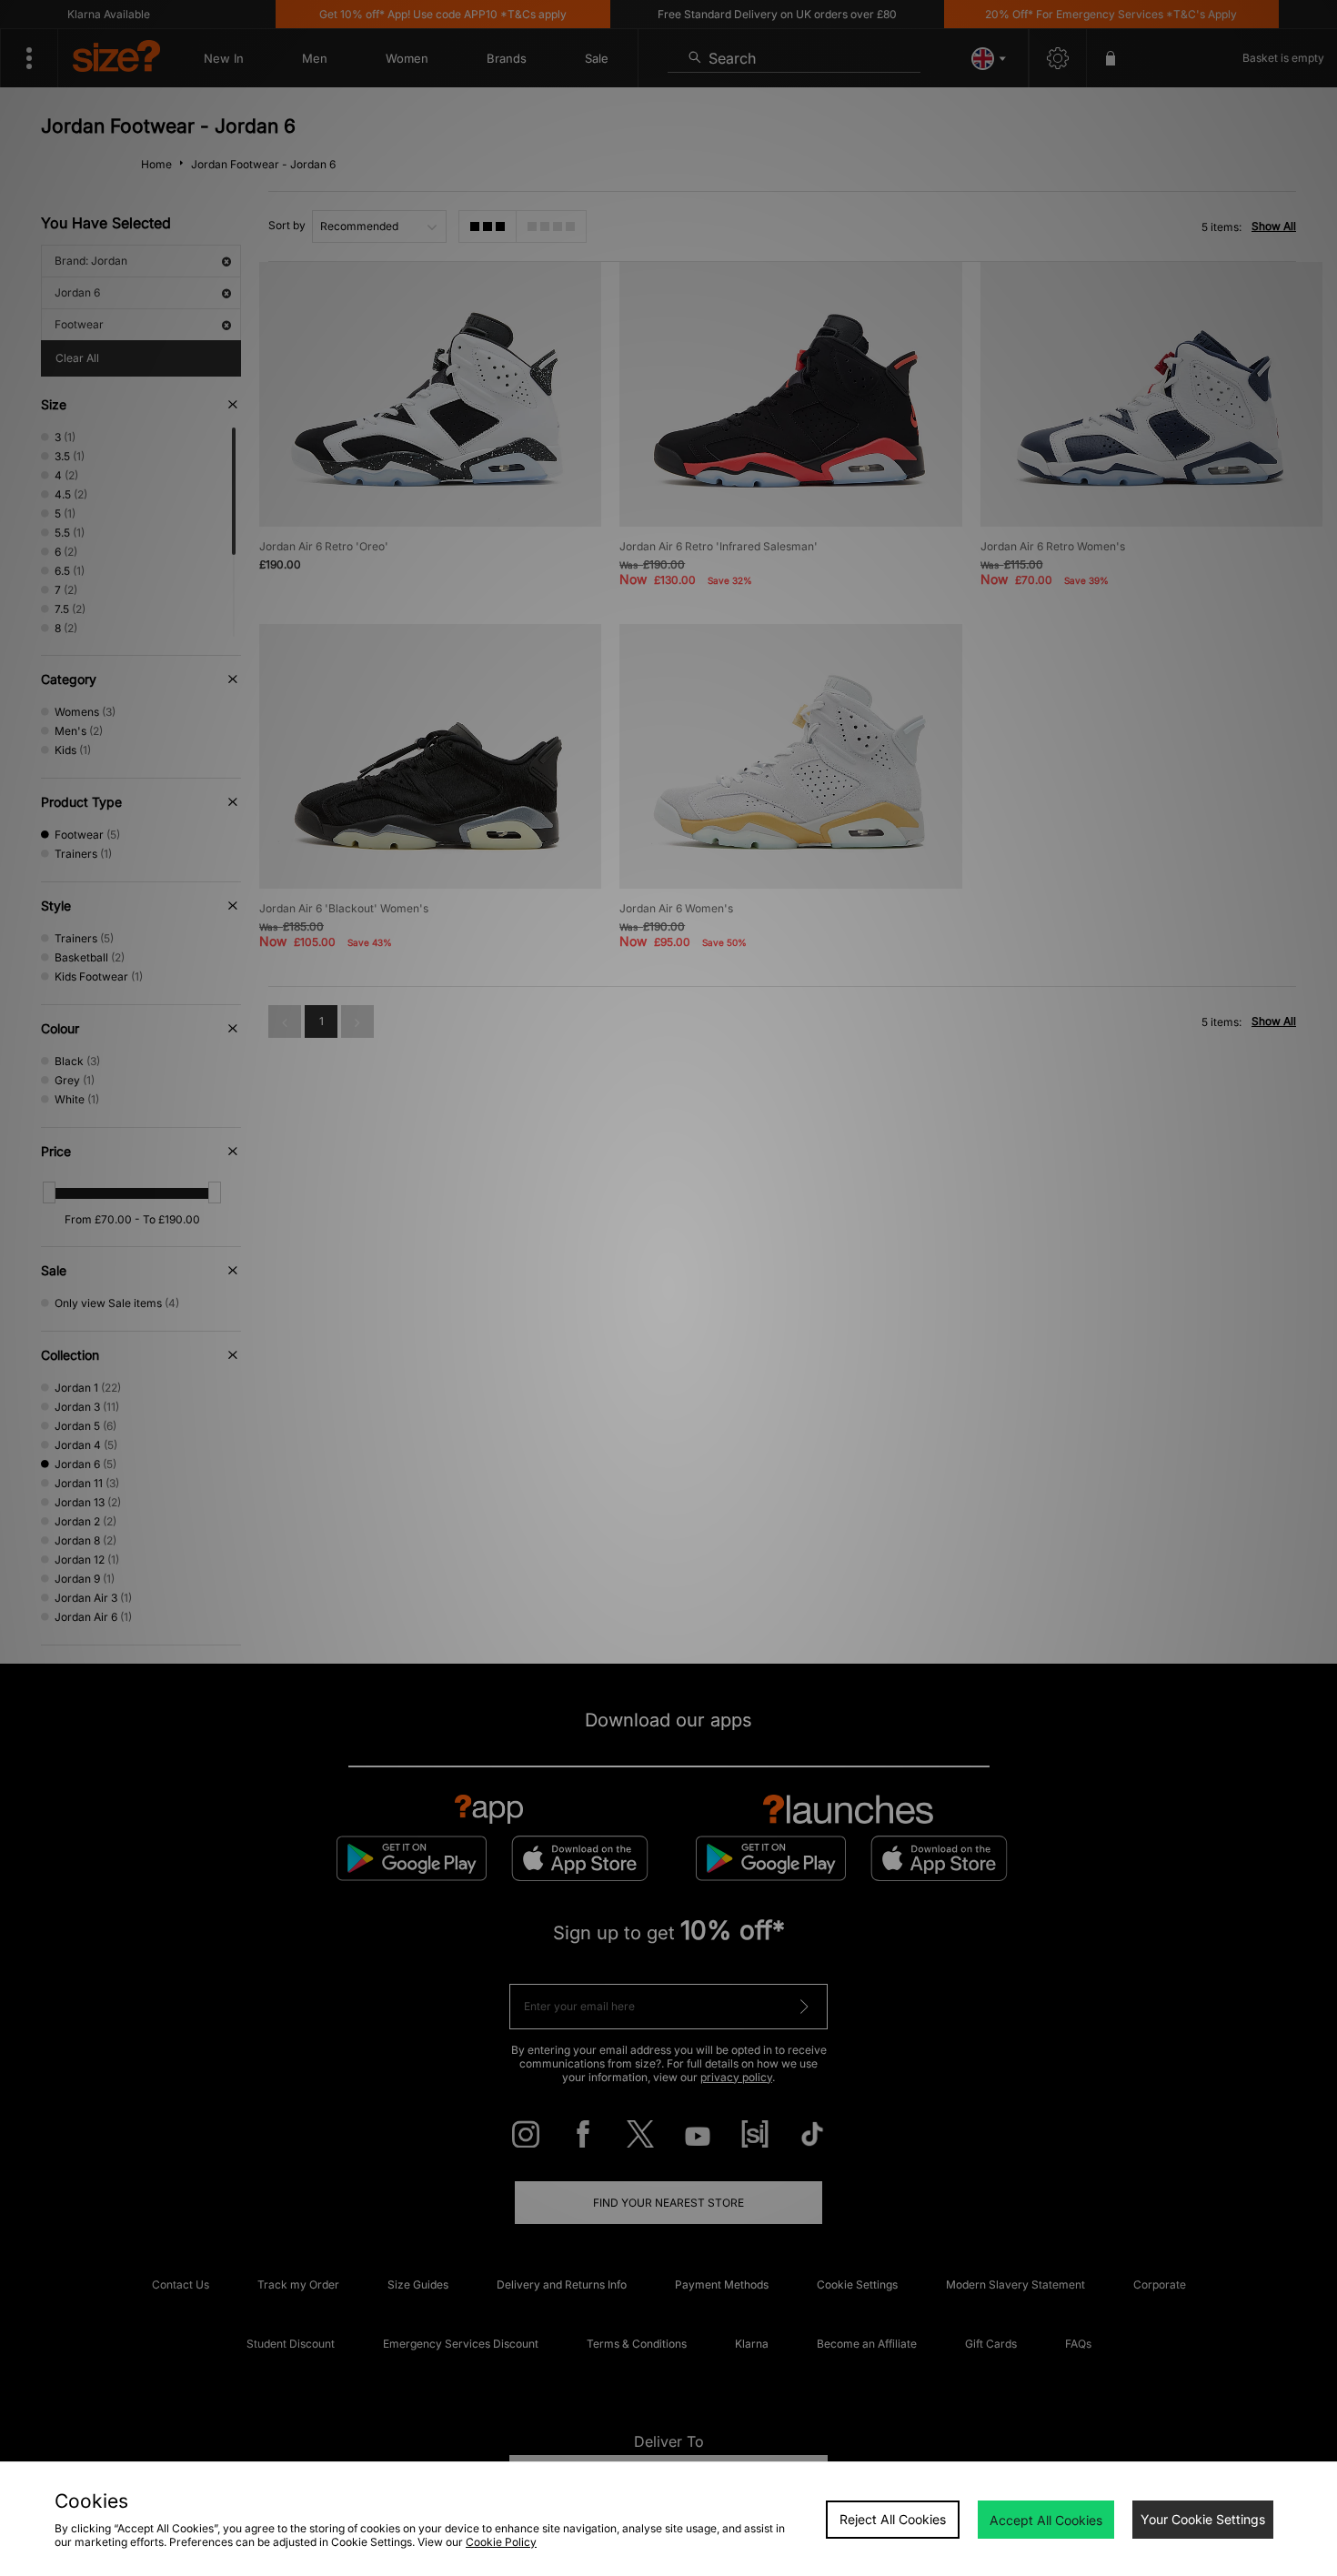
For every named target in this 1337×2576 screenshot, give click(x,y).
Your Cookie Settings (1203, 2519)
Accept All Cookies (1046, 2520)
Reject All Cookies (893, 2519)
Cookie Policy (501, 2542)
